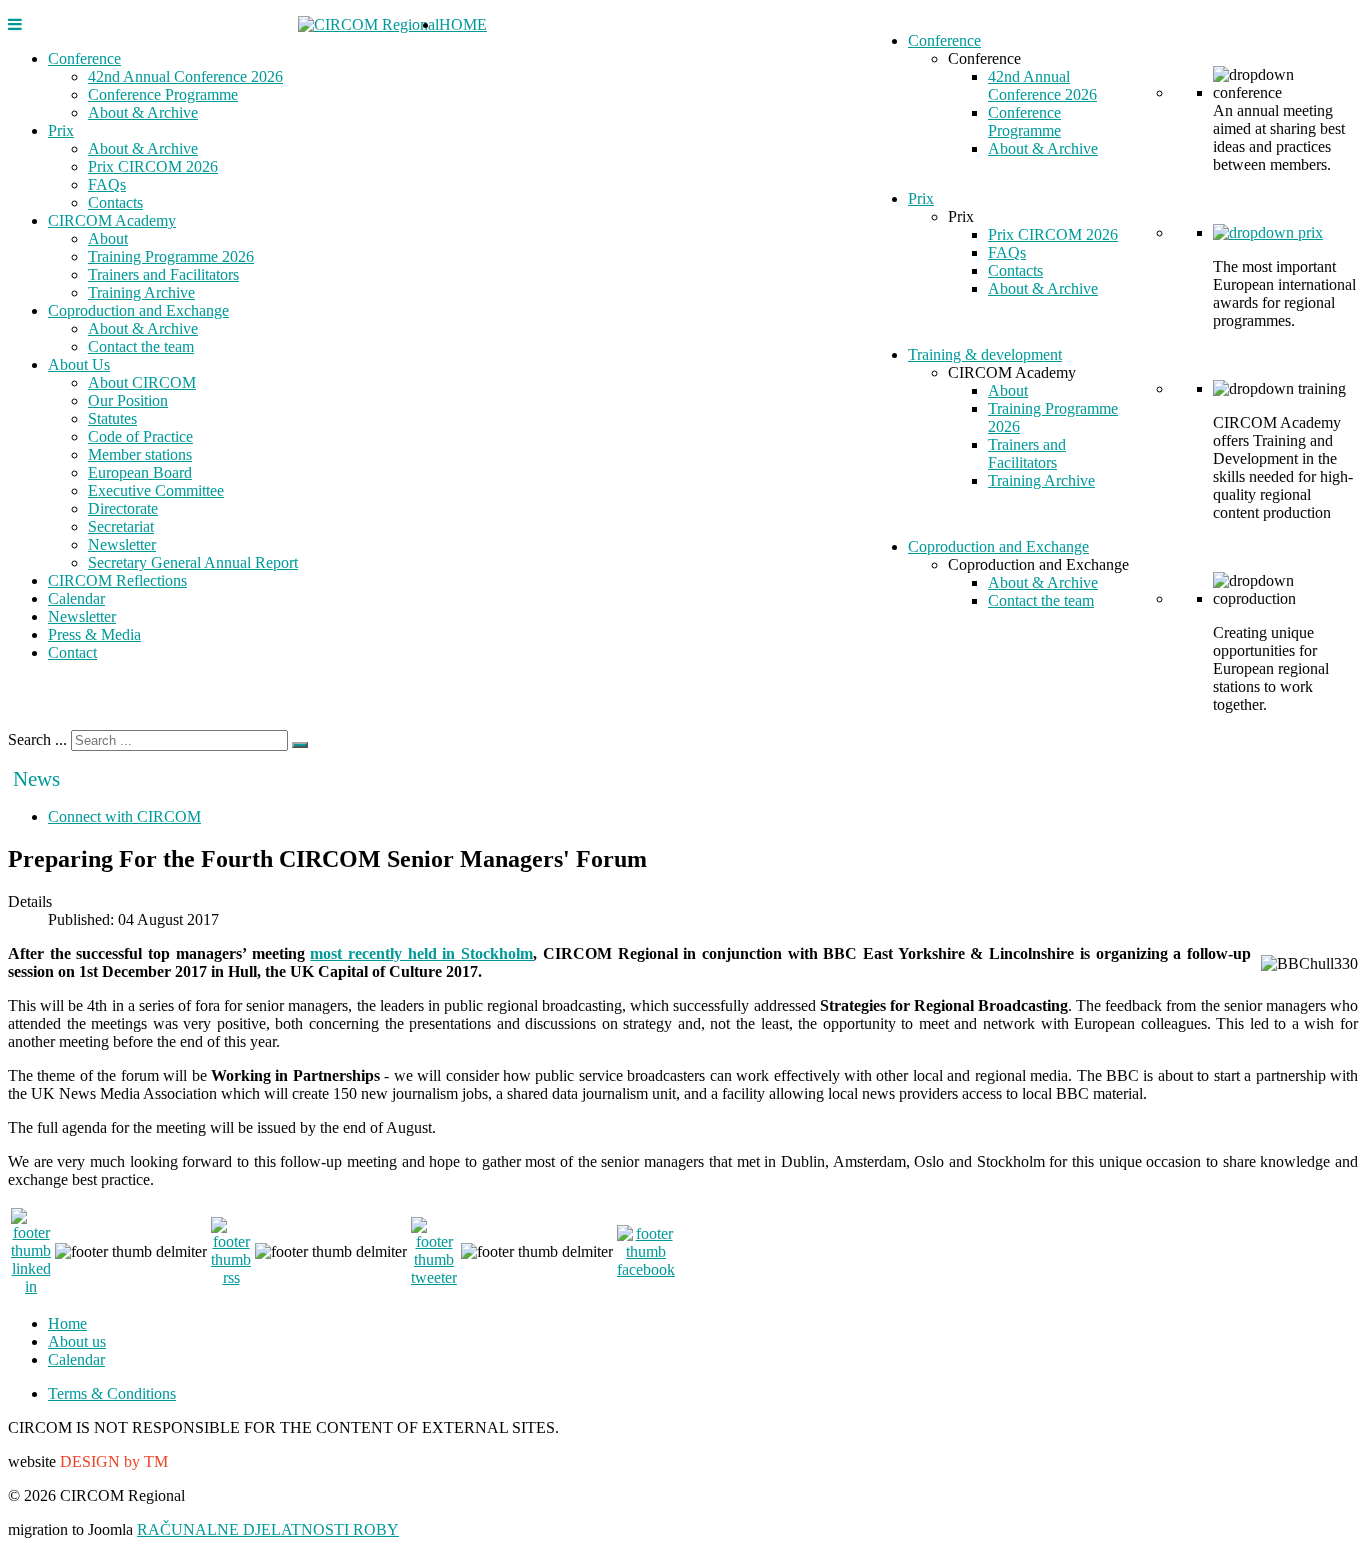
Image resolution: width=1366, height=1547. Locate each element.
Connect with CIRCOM (124, 816)
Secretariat (121, 526)
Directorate (123, 508)
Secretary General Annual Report (193, 562)
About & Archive (143, 112)
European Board (140, 472)
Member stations (140, 454)
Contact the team (141, 346)
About (108, 238)
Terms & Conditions (112, 1393)
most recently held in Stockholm (421, 953)
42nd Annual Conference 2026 (185, 76)
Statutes (112, 418)
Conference (84, 58)
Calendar (76, 598)
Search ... (37, 739)
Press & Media (94, 634)
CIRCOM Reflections (117, 580)
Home (67, 1323)
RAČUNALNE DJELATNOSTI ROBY (268, 1529)
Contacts (115, 202)
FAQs (107, 184)
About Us (79, 364)
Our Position (128, 400)
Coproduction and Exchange (138, 310)
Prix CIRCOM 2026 (153, 166)
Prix (61, 130)
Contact (72, 652)
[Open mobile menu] (15, 24)
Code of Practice (140, 436)
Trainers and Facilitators (163, 274)
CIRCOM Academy (112, 220)
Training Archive (141, 292)
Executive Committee (156, 490)
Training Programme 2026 (171, 256)
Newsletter (122, 544)
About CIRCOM (142, 382)
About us (77, 1341)
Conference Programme (163, 94)
